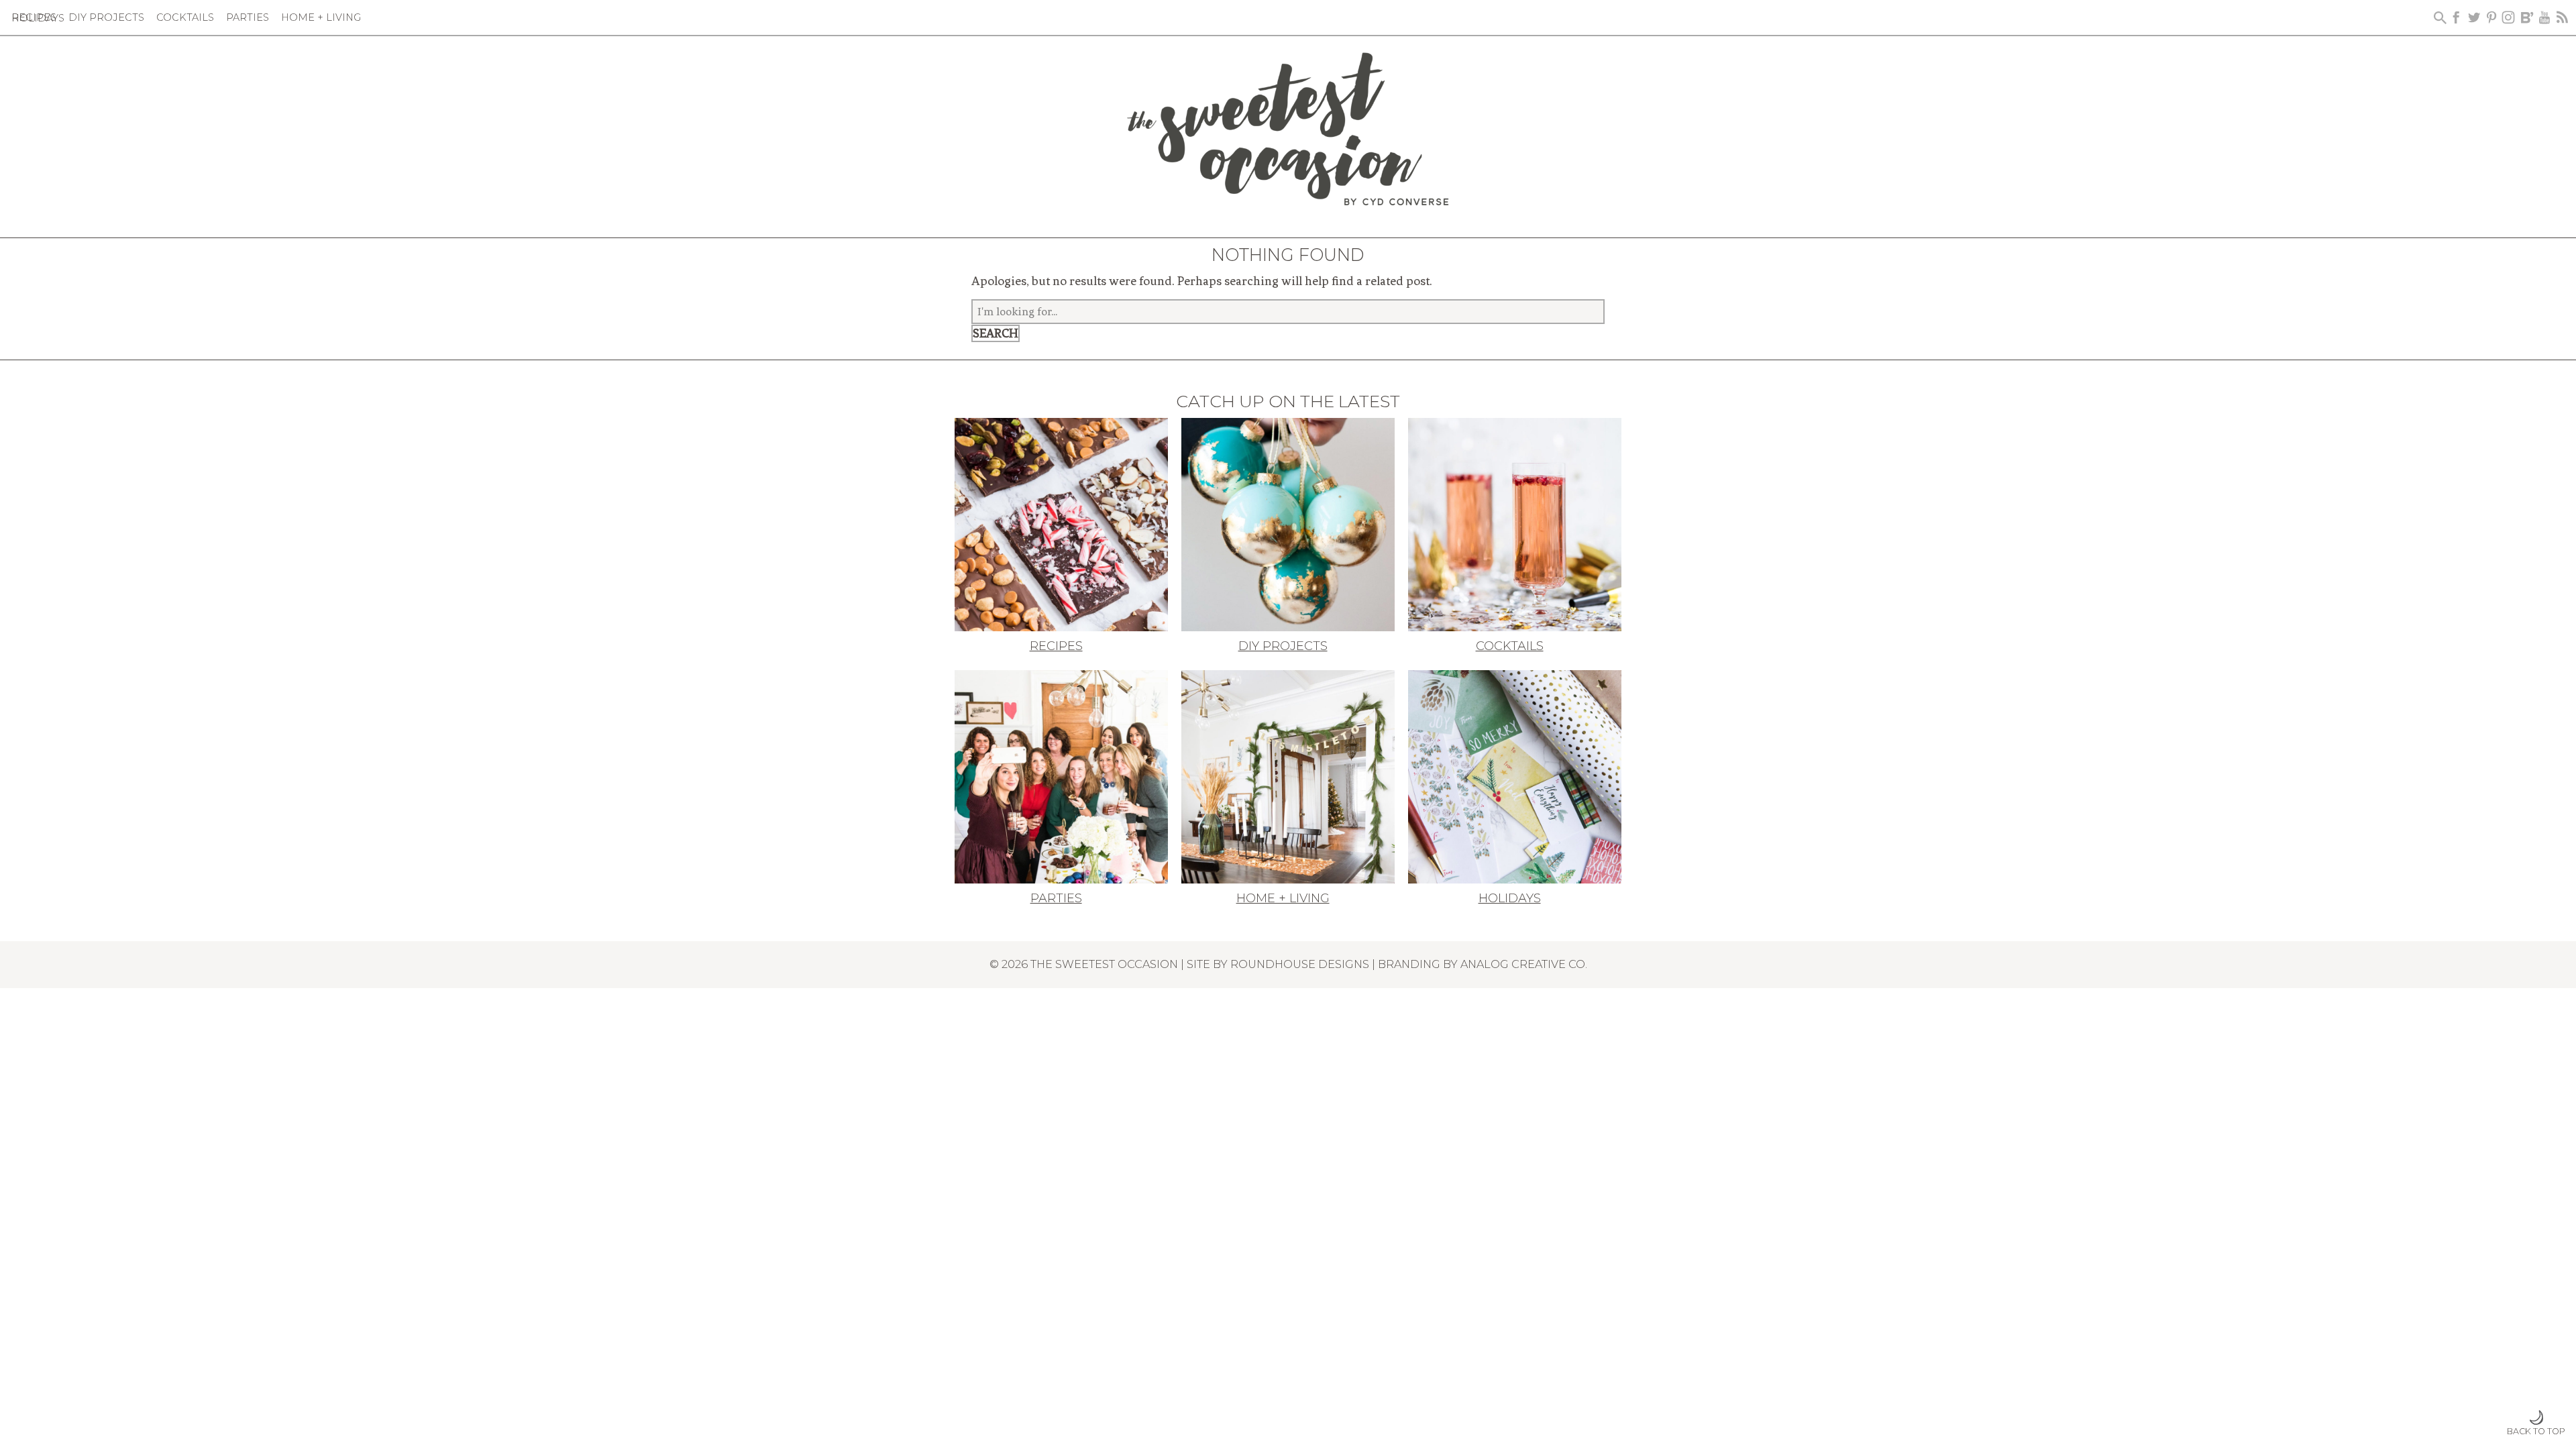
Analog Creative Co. (1524, 964)
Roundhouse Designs (1300, 964)
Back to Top (2536, 1431)
